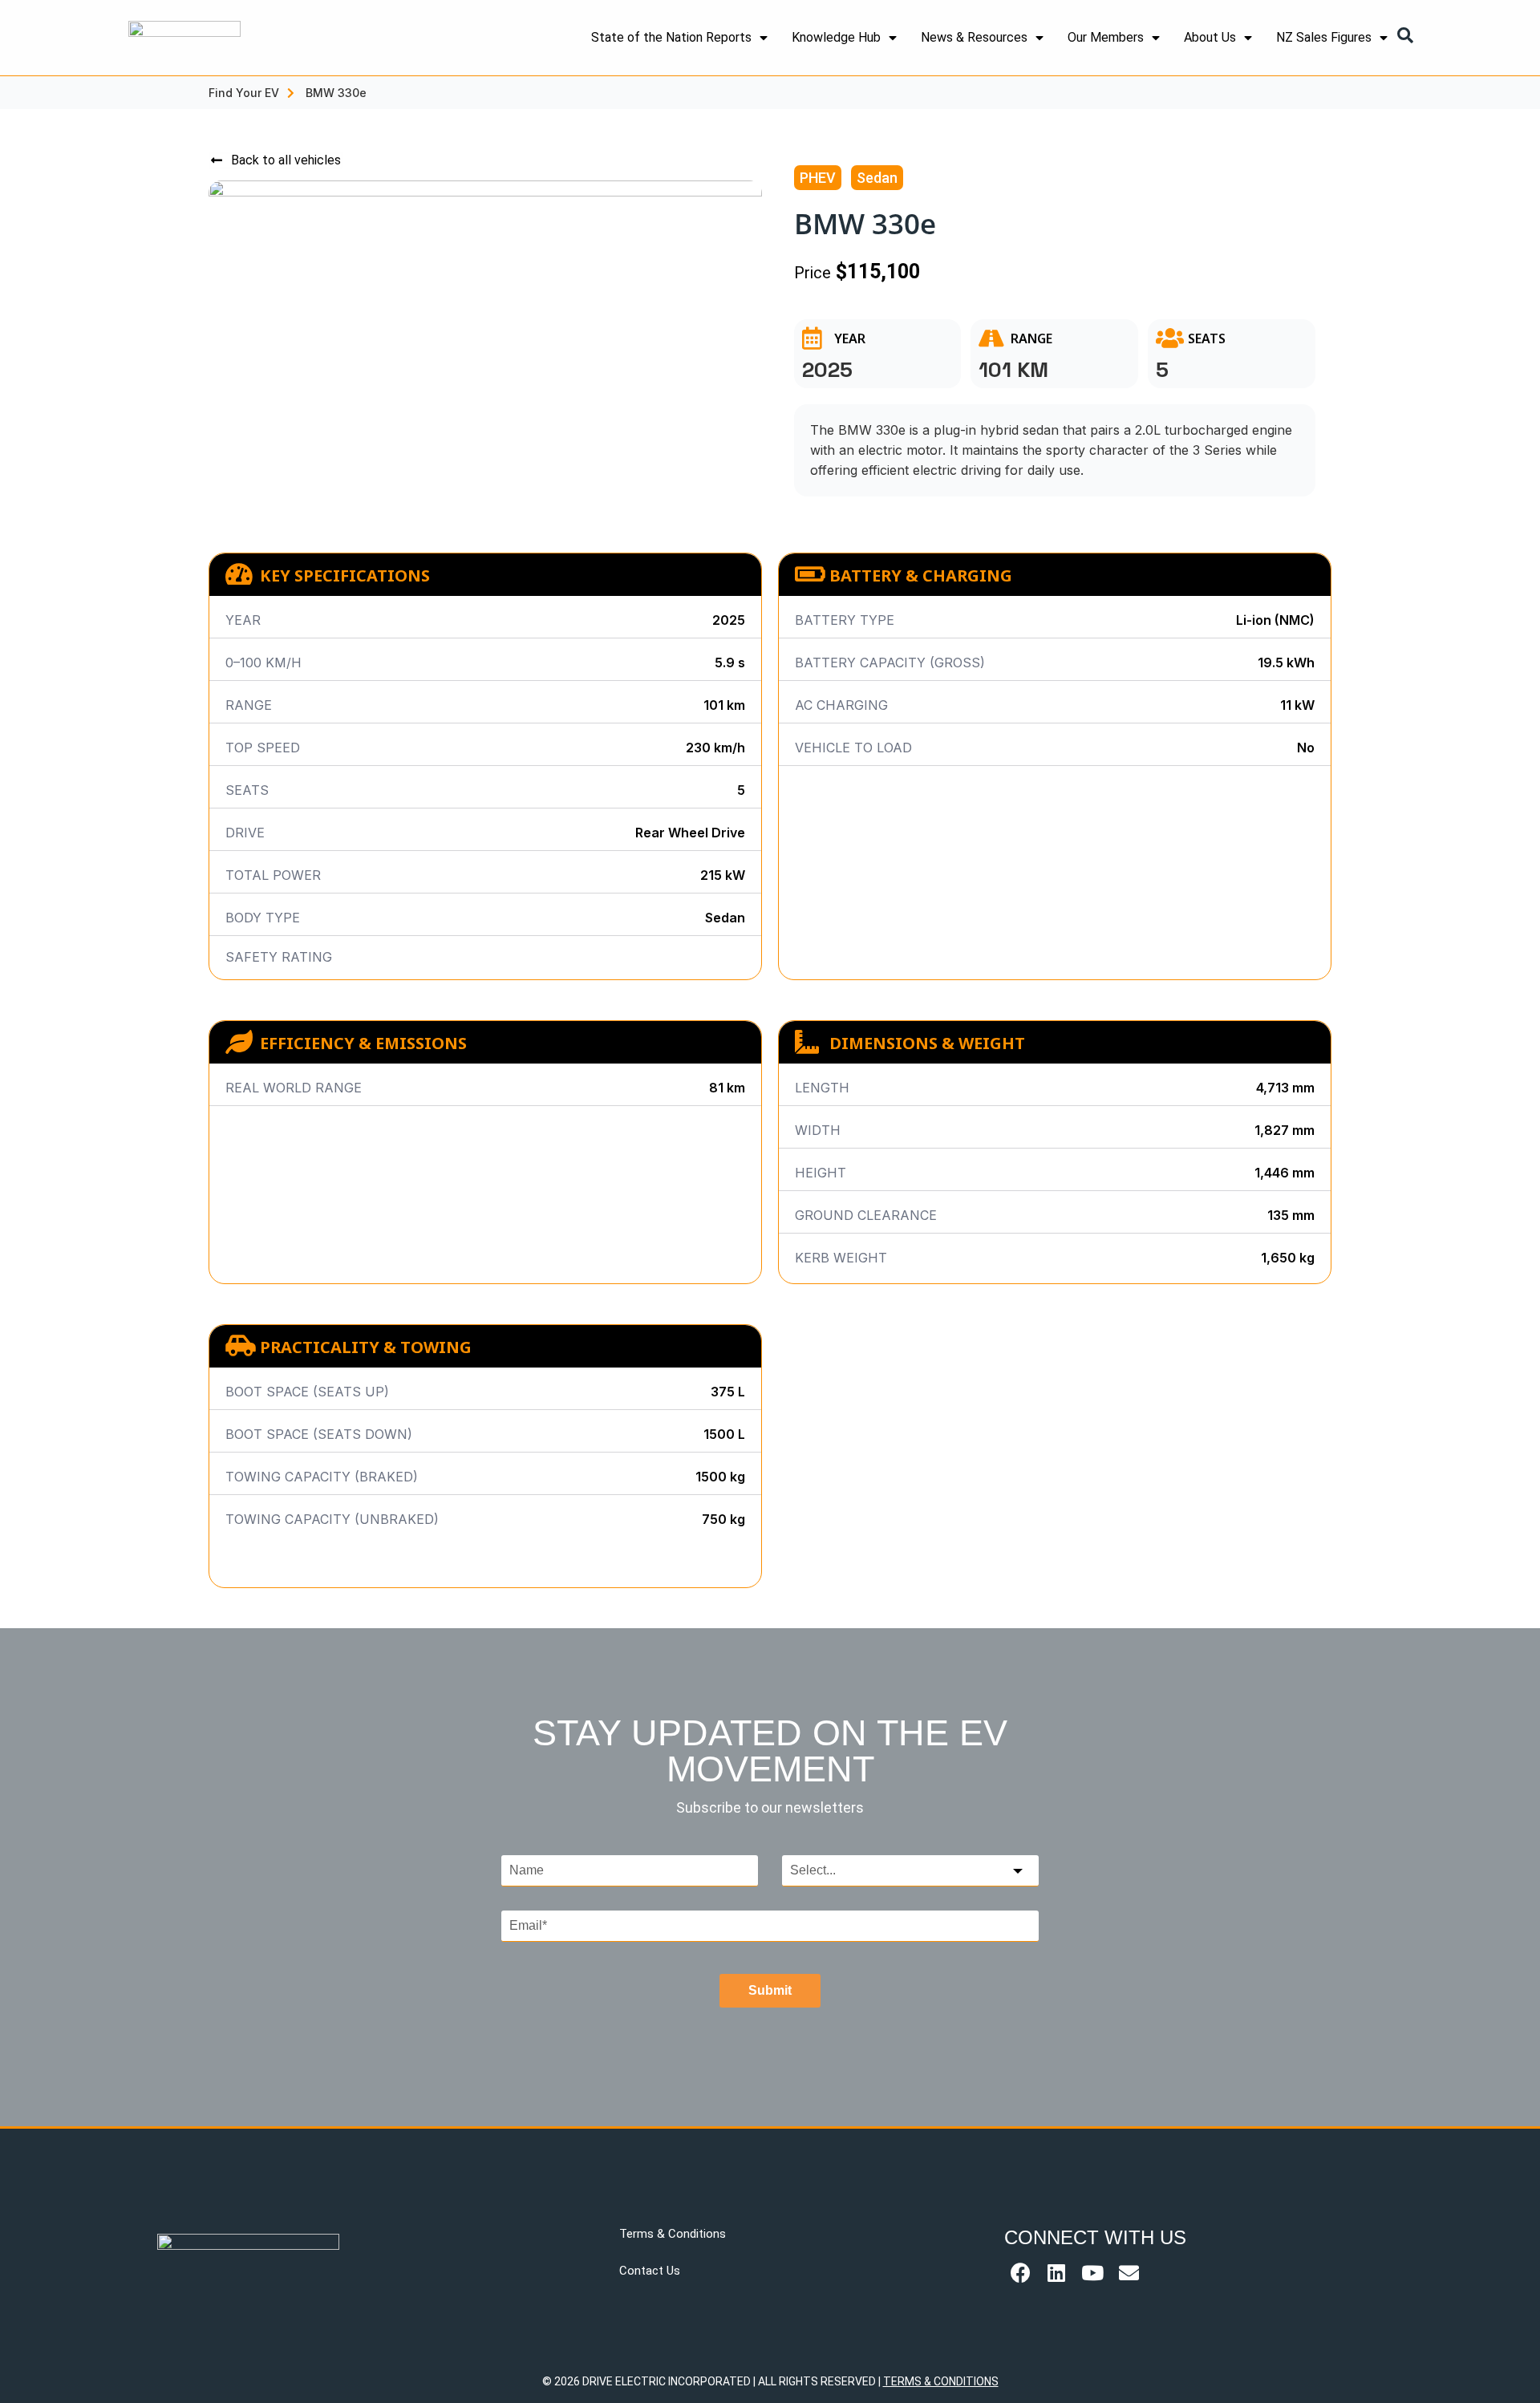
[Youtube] (1092, 2273)
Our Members (1106, 37)
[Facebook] (1020, 2273)
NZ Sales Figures (1324, 37)
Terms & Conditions (673, 2234)
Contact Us (650, 2271)
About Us (1210, 37)
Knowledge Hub (836, 37)
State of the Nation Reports (671, 37)
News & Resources (974, 37)
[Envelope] (1129, 2273)
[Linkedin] (1056, 2273)
